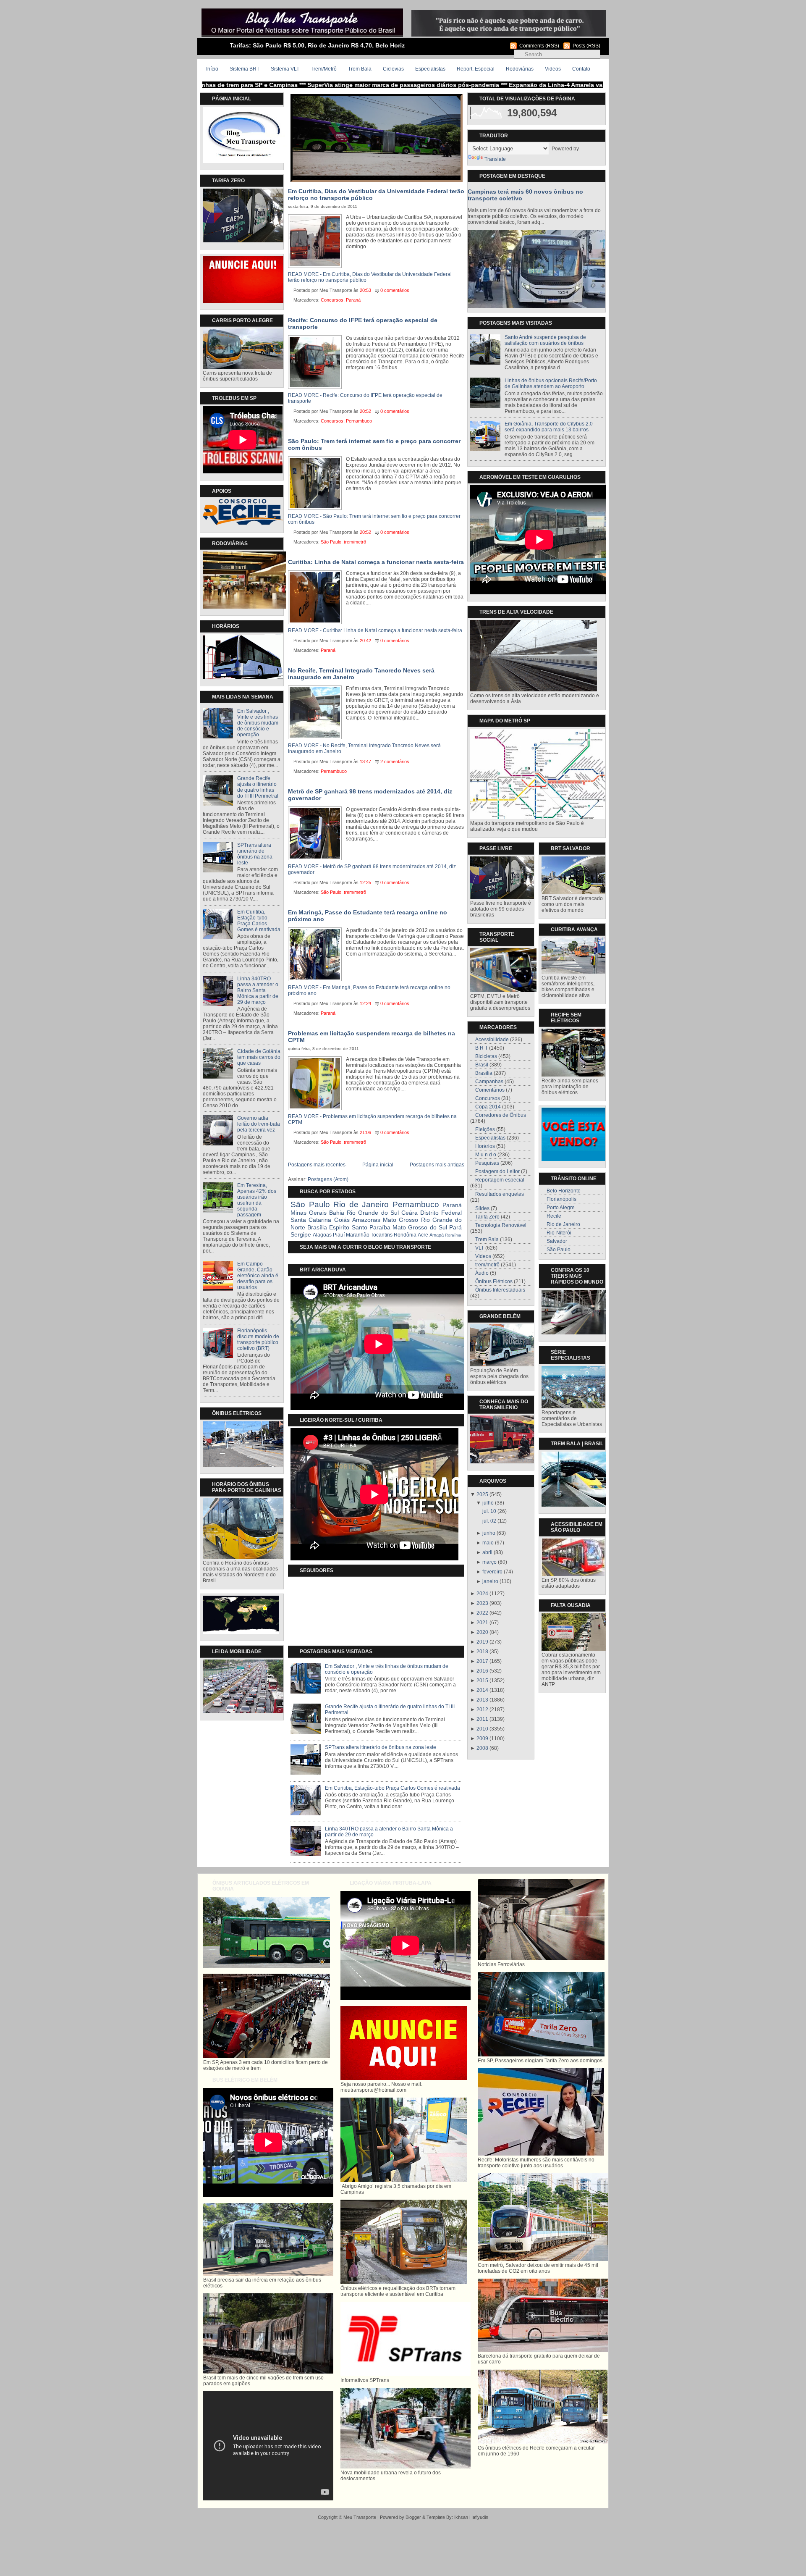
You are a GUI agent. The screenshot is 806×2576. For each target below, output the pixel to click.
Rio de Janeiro (361, 1204)
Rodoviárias (520, 69)
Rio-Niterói (559, 1233)
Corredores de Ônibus (501, 1115)
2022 (482, 1613)
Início (212, 69)
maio (488, 1543)
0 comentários (395, 290)
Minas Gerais (309, 1213)
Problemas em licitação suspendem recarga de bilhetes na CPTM (372, 1037)
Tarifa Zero (487, 1217)
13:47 (365, 762)
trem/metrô (355, 542)
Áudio (482, 1273)
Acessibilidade (492, 1040)
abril (487, 1552)
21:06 (365, 1132)
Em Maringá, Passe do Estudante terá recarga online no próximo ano (368, 916)
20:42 (365, 641)
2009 (482, 1738)
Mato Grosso (400, 1220)
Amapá (437, 1235)
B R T (482, 1048)
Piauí (339, 1235)
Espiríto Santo (348, 1227)
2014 (482, 1690)
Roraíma (453, 1235)
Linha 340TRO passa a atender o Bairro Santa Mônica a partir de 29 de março (258, 990)
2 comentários (395, 762)
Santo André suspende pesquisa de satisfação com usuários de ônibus (545, 340)
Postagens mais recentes (317, 1165)
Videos (553, 69)
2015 (482, 1681)
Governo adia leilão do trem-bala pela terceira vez (259, 1124)
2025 (482, 1494)
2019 (482, 1642)
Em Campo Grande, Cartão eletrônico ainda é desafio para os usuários (258, 1276)
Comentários (490, 1090)
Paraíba (380, 1227)
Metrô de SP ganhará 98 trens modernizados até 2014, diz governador (370, 795)
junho (489, 1533)
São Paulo (331, 542)
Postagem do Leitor (497, 1171)
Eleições (485, 1129)
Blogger (413, 2517)
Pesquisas (487, 1163)
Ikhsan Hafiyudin (471, 2517)
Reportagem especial (500, 1180)
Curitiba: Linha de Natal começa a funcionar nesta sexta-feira (376, 562)
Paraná (353, 300)
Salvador (557, 1241)
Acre (423, 1235)
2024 (482, 1594)
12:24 (365, 1003)
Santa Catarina (311, 1220)
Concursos (332, 300)
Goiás (342, 1220)
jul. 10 (489, 1511)
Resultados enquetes (500, 1194)
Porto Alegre (561, 1208)
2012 (482, 1709)
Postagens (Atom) (328, 1179)
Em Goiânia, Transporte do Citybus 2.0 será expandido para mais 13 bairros (549, 427)
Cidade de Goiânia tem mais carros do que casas (259, 1057)
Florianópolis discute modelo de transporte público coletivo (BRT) (258, 1339)
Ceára (410, 1213)
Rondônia (405, 1235)
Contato (581, 69)
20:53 (365, 290)
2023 (482, 1603)
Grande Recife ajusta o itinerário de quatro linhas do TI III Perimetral (258, 787)
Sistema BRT (245, 69)
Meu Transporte (360, 2517)
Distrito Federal (441, 1213)
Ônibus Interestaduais (500, 1290)
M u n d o (486, 1155)
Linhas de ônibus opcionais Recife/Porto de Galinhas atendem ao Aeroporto (551, 383)
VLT (480, 1248)
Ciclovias (393, 69)
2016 (482, 1671)
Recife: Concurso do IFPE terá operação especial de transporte (363, 323)
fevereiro (492, 1572)
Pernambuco (359, 421)
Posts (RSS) (586, 46)
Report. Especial (476, 69)
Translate (495, 159)
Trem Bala (360, 69)
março (489, 1562)
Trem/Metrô (324, 69)
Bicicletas (486, 1056)
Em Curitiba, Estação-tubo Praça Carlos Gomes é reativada (259, 921)
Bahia (337, 1213)
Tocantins (382, 1235)
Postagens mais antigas (437, 1165)
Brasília (317, 1227)
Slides (482, 1208)
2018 (482, 1652)
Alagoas (322, 1235)
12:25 (365, 882)
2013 (482, 1700)
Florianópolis (561, 1199)
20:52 (365, 411)
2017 (482, 1661)
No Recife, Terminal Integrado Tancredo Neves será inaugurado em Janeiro (361, 674)
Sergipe (301, 1234)
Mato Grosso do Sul (420, 1227)
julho (488, 1503)
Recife (554, 1216)
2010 (482, 1729)
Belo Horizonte (564, 1191)
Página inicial (378, 1165)
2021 (482, 1623)
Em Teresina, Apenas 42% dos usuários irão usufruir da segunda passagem (257, 1200)
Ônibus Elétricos (494, 1281)
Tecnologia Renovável (501, 1225)
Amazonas (366, 1220)
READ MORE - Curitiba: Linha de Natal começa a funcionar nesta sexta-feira (375, 630)
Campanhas (489, 1082)
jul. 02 (489, 1521)
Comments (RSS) (539, 46)
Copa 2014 (488, 1107)
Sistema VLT (285, 69)
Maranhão (358, 1235)
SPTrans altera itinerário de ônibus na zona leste (255, 854)
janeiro (490, 1581)
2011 (482, 1719)
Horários (485, 1146)
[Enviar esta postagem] (414, 290)
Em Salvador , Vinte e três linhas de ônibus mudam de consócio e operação (258, 723)
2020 (482, 1632)
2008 (482, 1748)
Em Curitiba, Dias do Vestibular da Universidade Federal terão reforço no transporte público (376, 194)
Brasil (482, 1065)
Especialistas (430, 69)
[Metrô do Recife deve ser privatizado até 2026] (377, 174)
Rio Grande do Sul (373, 1213)
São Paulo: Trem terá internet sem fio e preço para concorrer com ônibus (374, 444)
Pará (455, 1227)
